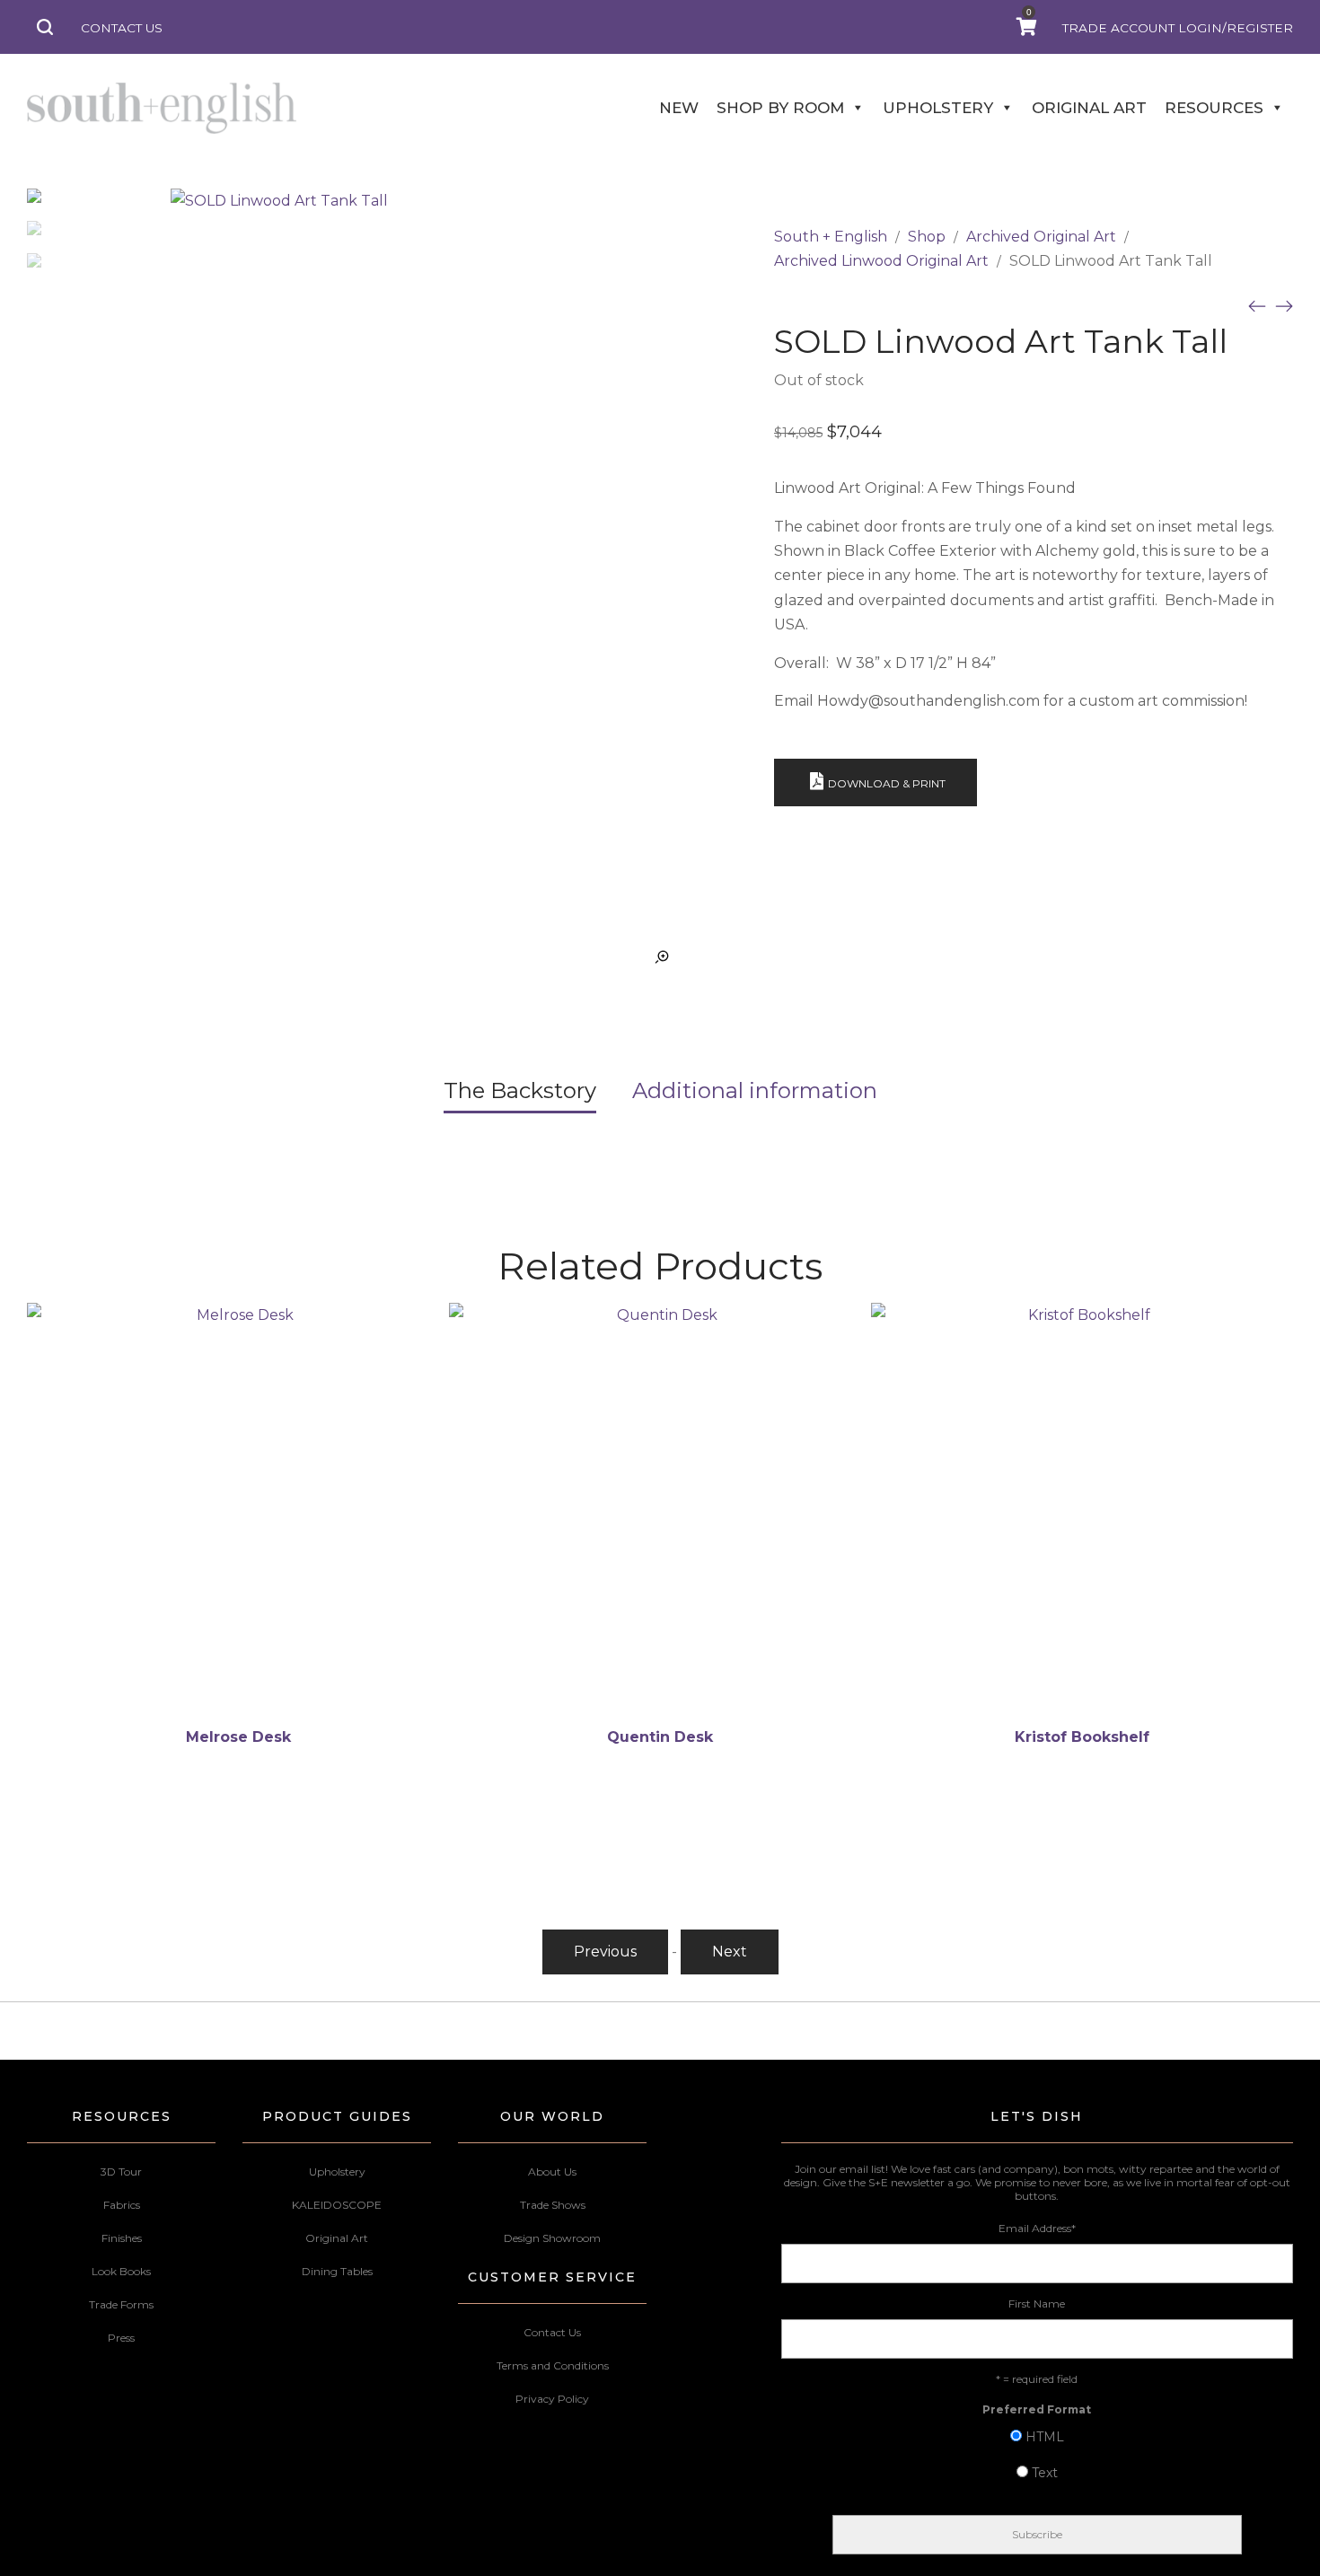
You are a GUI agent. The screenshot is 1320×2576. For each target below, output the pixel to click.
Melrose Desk (238, 1737)
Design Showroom (552, 2238)
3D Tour (121, 2172)
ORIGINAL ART (1089, 108)
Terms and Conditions (553, 2365)
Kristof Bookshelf (1082, 1737)
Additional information (755, 1090)
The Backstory (520, 1090)
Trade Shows (553, 2205)
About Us (552, 2172)
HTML (1045, 2437)
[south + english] (162, 108)
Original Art (337, 2238)
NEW (679, 108)
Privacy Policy (552, 2399)
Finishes (122, 2238)
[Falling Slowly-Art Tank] (1284, 305)
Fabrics (122, 2205)
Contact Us (552, 2332)
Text (1045, 2473)
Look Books (121, 2271)
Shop (927, 237)
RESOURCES (1214, 108)
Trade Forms (121, 2304)
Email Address (1037, 2228)
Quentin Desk (660, 1737)
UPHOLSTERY (938, 108)
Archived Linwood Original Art (881, 261)
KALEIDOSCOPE (337, 2205)
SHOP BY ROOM (780, 108)
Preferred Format (1037, 2409)
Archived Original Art (1041, 237)
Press (121, 2338)
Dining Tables (337, 2271)
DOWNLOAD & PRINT (887, 783)
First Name (1037, 2303)
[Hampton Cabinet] (1257, 305)
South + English (831, 237)
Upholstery (337, 2172)
